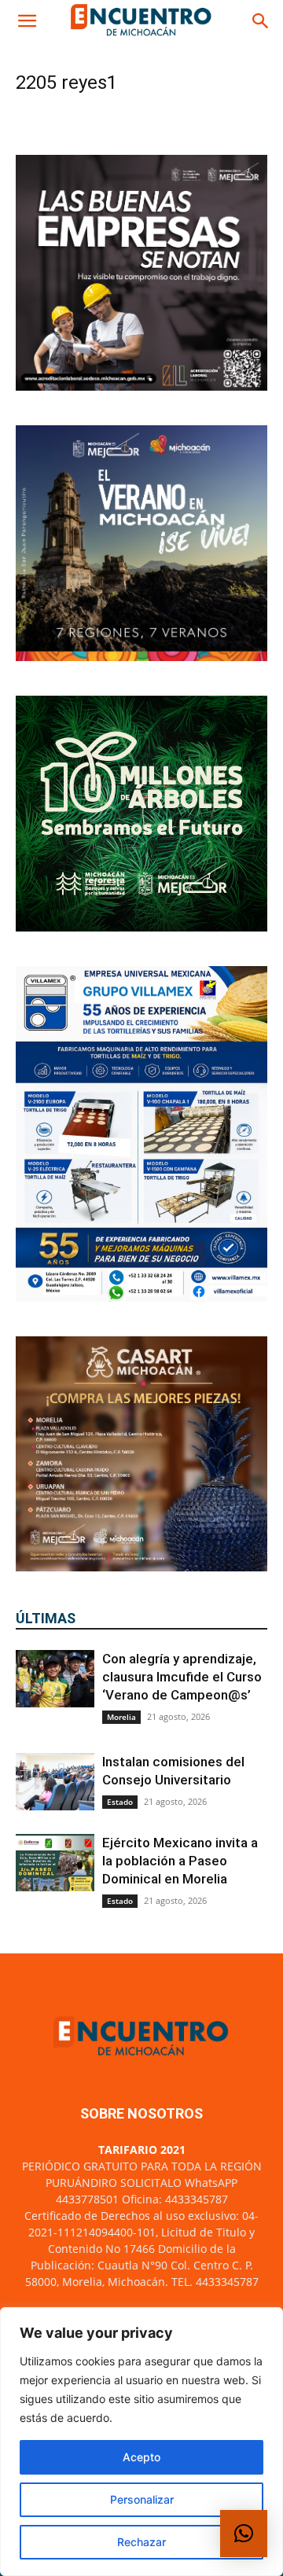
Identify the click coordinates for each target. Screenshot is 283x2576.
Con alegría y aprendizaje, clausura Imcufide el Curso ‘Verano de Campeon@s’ (182, 1677)
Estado (120, 1802)
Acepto (141, 2457)
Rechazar (141, 2542)
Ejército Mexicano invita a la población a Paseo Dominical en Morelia (180, 1861)
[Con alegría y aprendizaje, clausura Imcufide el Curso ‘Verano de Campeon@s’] (55, 1679)
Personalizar (142, 2499)
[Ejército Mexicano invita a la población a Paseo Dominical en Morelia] (55, 1863)
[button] (27, 21)
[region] (141, 2442)
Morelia (121, 1717)
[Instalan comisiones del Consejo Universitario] (55, 1782)
